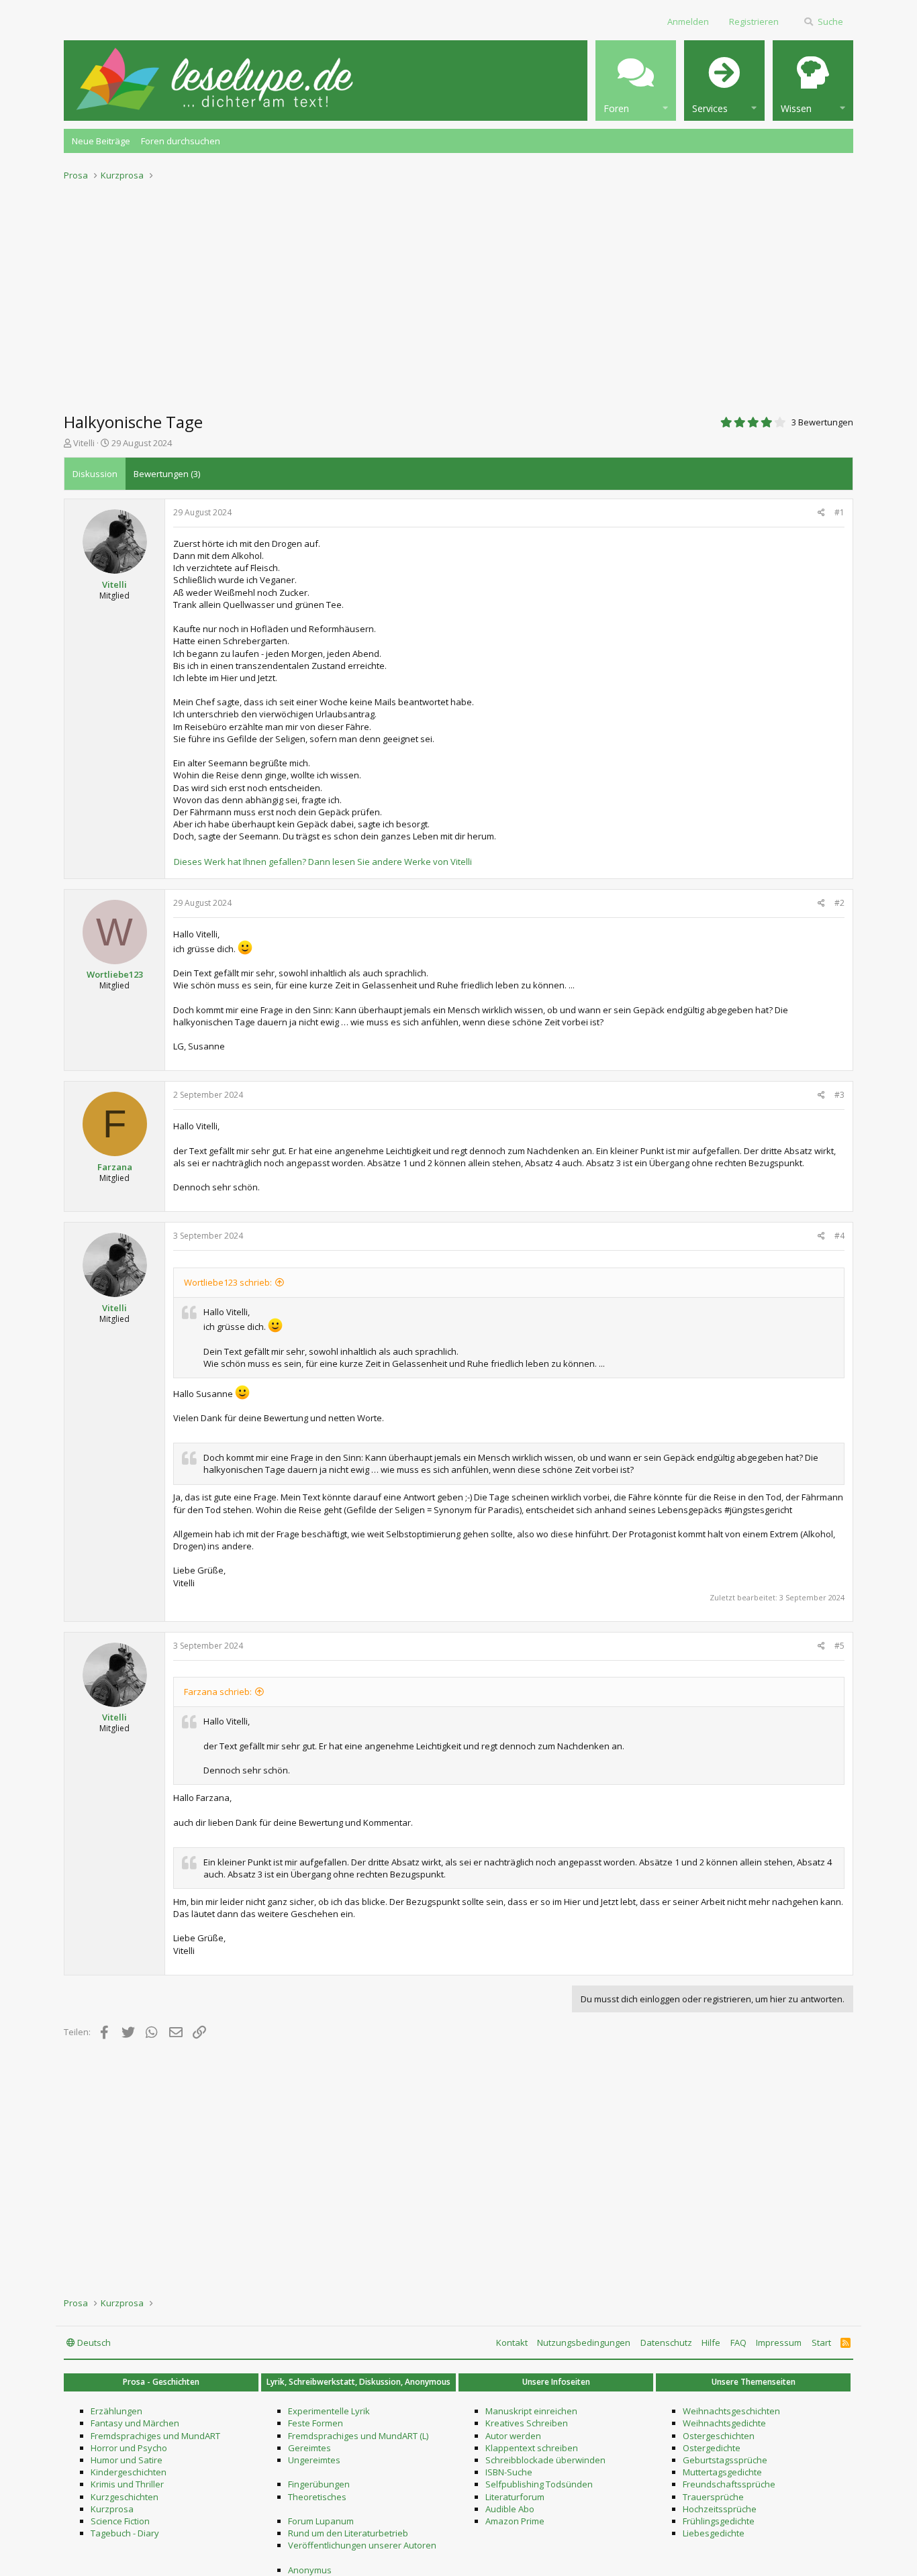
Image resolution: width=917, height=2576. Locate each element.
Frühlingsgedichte (719, 2521)
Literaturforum (515, 2497)
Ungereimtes (314, 2460)
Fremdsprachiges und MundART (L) (358, 2436)
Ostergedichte (712, 2448)
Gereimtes (309, 2448)
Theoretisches (317, 2497)
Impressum (779, 2342)
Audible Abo (510, 2509)
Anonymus (310, 2570)
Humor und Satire (127, 2460)
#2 (839, 903)
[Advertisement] (458, 293)
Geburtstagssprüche (725, 2460)
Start (821, 2342)
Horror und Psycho (129, 2448)
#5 (839, 1646)
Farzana (115, 1167)
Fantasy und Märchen (135, 2423)
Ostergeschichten (719, 2436)
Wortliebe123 (115, 974)
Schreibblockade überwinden (545, 2460)
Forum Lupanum (321, 2521)
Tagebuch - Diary (125, 2533)
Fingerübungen (319, 2484)
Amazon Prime (515, 2521)
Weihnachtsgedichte (724, 2423)
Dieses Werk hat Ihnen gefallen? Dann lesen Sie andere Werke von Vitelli (323, 862)
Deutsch (93, 2342)
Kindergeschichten (129, 2472)
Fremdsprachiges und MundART (155, 2436)
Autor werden (513, 2436)
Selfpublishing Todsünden (539, 2484)
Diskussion (95, 474)
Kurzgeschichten (125, 2497)
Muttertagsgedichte (722, 2472)
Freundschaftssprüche (729, 2484)
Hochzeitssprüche (720, 2509)
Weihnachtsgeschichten (731, 2411)
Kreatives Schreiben (527, 2423)
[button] (636, 81)
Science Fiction (120, 2521)
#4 (839, 1236)
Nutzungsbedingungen (584, 2342)
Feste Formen (316, 2423)
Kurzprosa (112, 2509)
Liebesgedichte (714, 2533)
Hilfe (711, 2342)
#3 (839, 1095)
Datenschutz (666, 2342)
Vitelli (84, 443)
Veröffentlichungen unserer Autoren (362, 2545)
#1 (839, 512)
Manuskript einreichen (531, 2411)
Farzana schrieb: (218, 1692)
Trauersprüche (713, 2497)
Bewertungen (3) (167, 474)
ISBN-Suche (509, 2472)
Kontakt (512, 2342)
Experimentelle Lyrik (329, 2411)
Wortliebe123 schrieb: (228, 1282)
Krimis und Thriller (127, 2484)
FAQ (738, 2342)
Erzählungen (116, 2411)
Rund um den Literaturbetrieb (348, 2533)
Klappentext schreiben (532, 2448)
